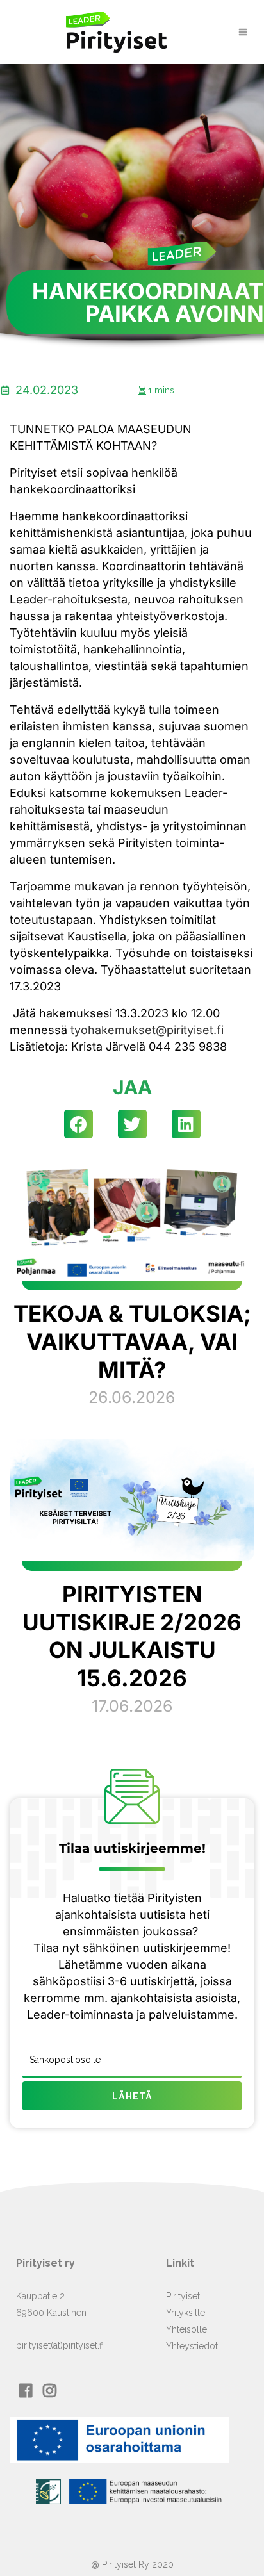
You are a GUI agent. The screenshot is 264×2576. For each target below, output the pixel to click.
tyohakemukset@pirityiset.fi (147, 1030)
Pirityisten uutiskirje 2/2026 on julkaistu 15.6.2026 (132, 1636)
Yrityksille (186, 2313)
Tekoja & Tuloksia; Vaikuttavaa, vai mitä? (132, 1341)
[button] (78, 1124)
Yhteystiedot (192, 2346)
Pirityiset (183, 2296)
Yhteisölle (186, 2329)
